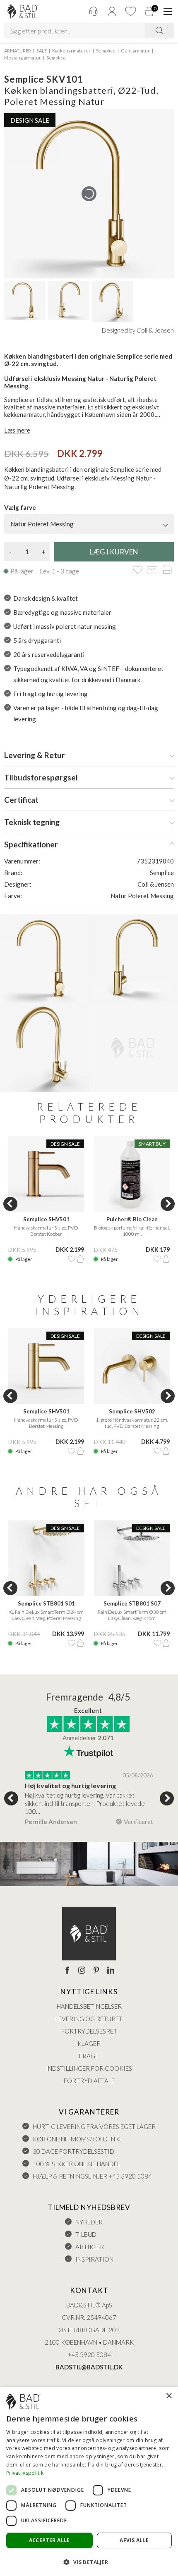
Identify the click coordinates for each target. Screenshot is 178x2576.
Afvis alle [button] (134, 2540)
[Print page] (167, 570)
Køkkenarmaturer (71, 51)
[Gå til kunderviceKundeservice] (93, 11)
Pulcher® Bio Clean (132, 1219)
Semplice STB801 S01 (46, 1603)
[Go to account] (112, 11)
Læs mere (17, 430)
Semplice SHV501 (46, 1219)
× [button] (169, 2396)
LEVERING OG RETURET (89, 2019)
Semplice (106, 51)
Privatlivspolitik (25, 2473)
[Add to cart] (80, 1259)
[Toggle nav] (168, 12)
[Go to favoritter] (130, 11)
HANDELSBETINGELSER (89, 2006)
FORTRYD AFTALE (89, 2081)
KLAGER (89, 2043)
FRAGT (89, 2056)
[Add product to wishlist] (72, 1259)
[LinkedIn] (111, 1971)
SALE (42, 51)
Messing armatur (23, 58)
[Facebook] (67, 1971)
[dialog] (89, 2482)
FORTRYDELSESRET (89, 2031)
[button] (89, 2562)
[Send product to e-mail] (152, 570)
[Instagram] (82, 1971)
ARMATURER (18, 51)
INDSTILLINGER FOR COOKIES (89, 2068)
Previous (10, 1204)
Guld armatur (135, 51)
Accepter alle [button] (49, 2540)
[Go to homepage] (23, 11)
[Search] (159, 31)
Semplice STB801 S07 (132, 1603)
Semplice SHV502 (132, 1411)
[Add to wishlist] (138, 570)
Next (168, 1204)
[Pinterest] (96, 1971)
